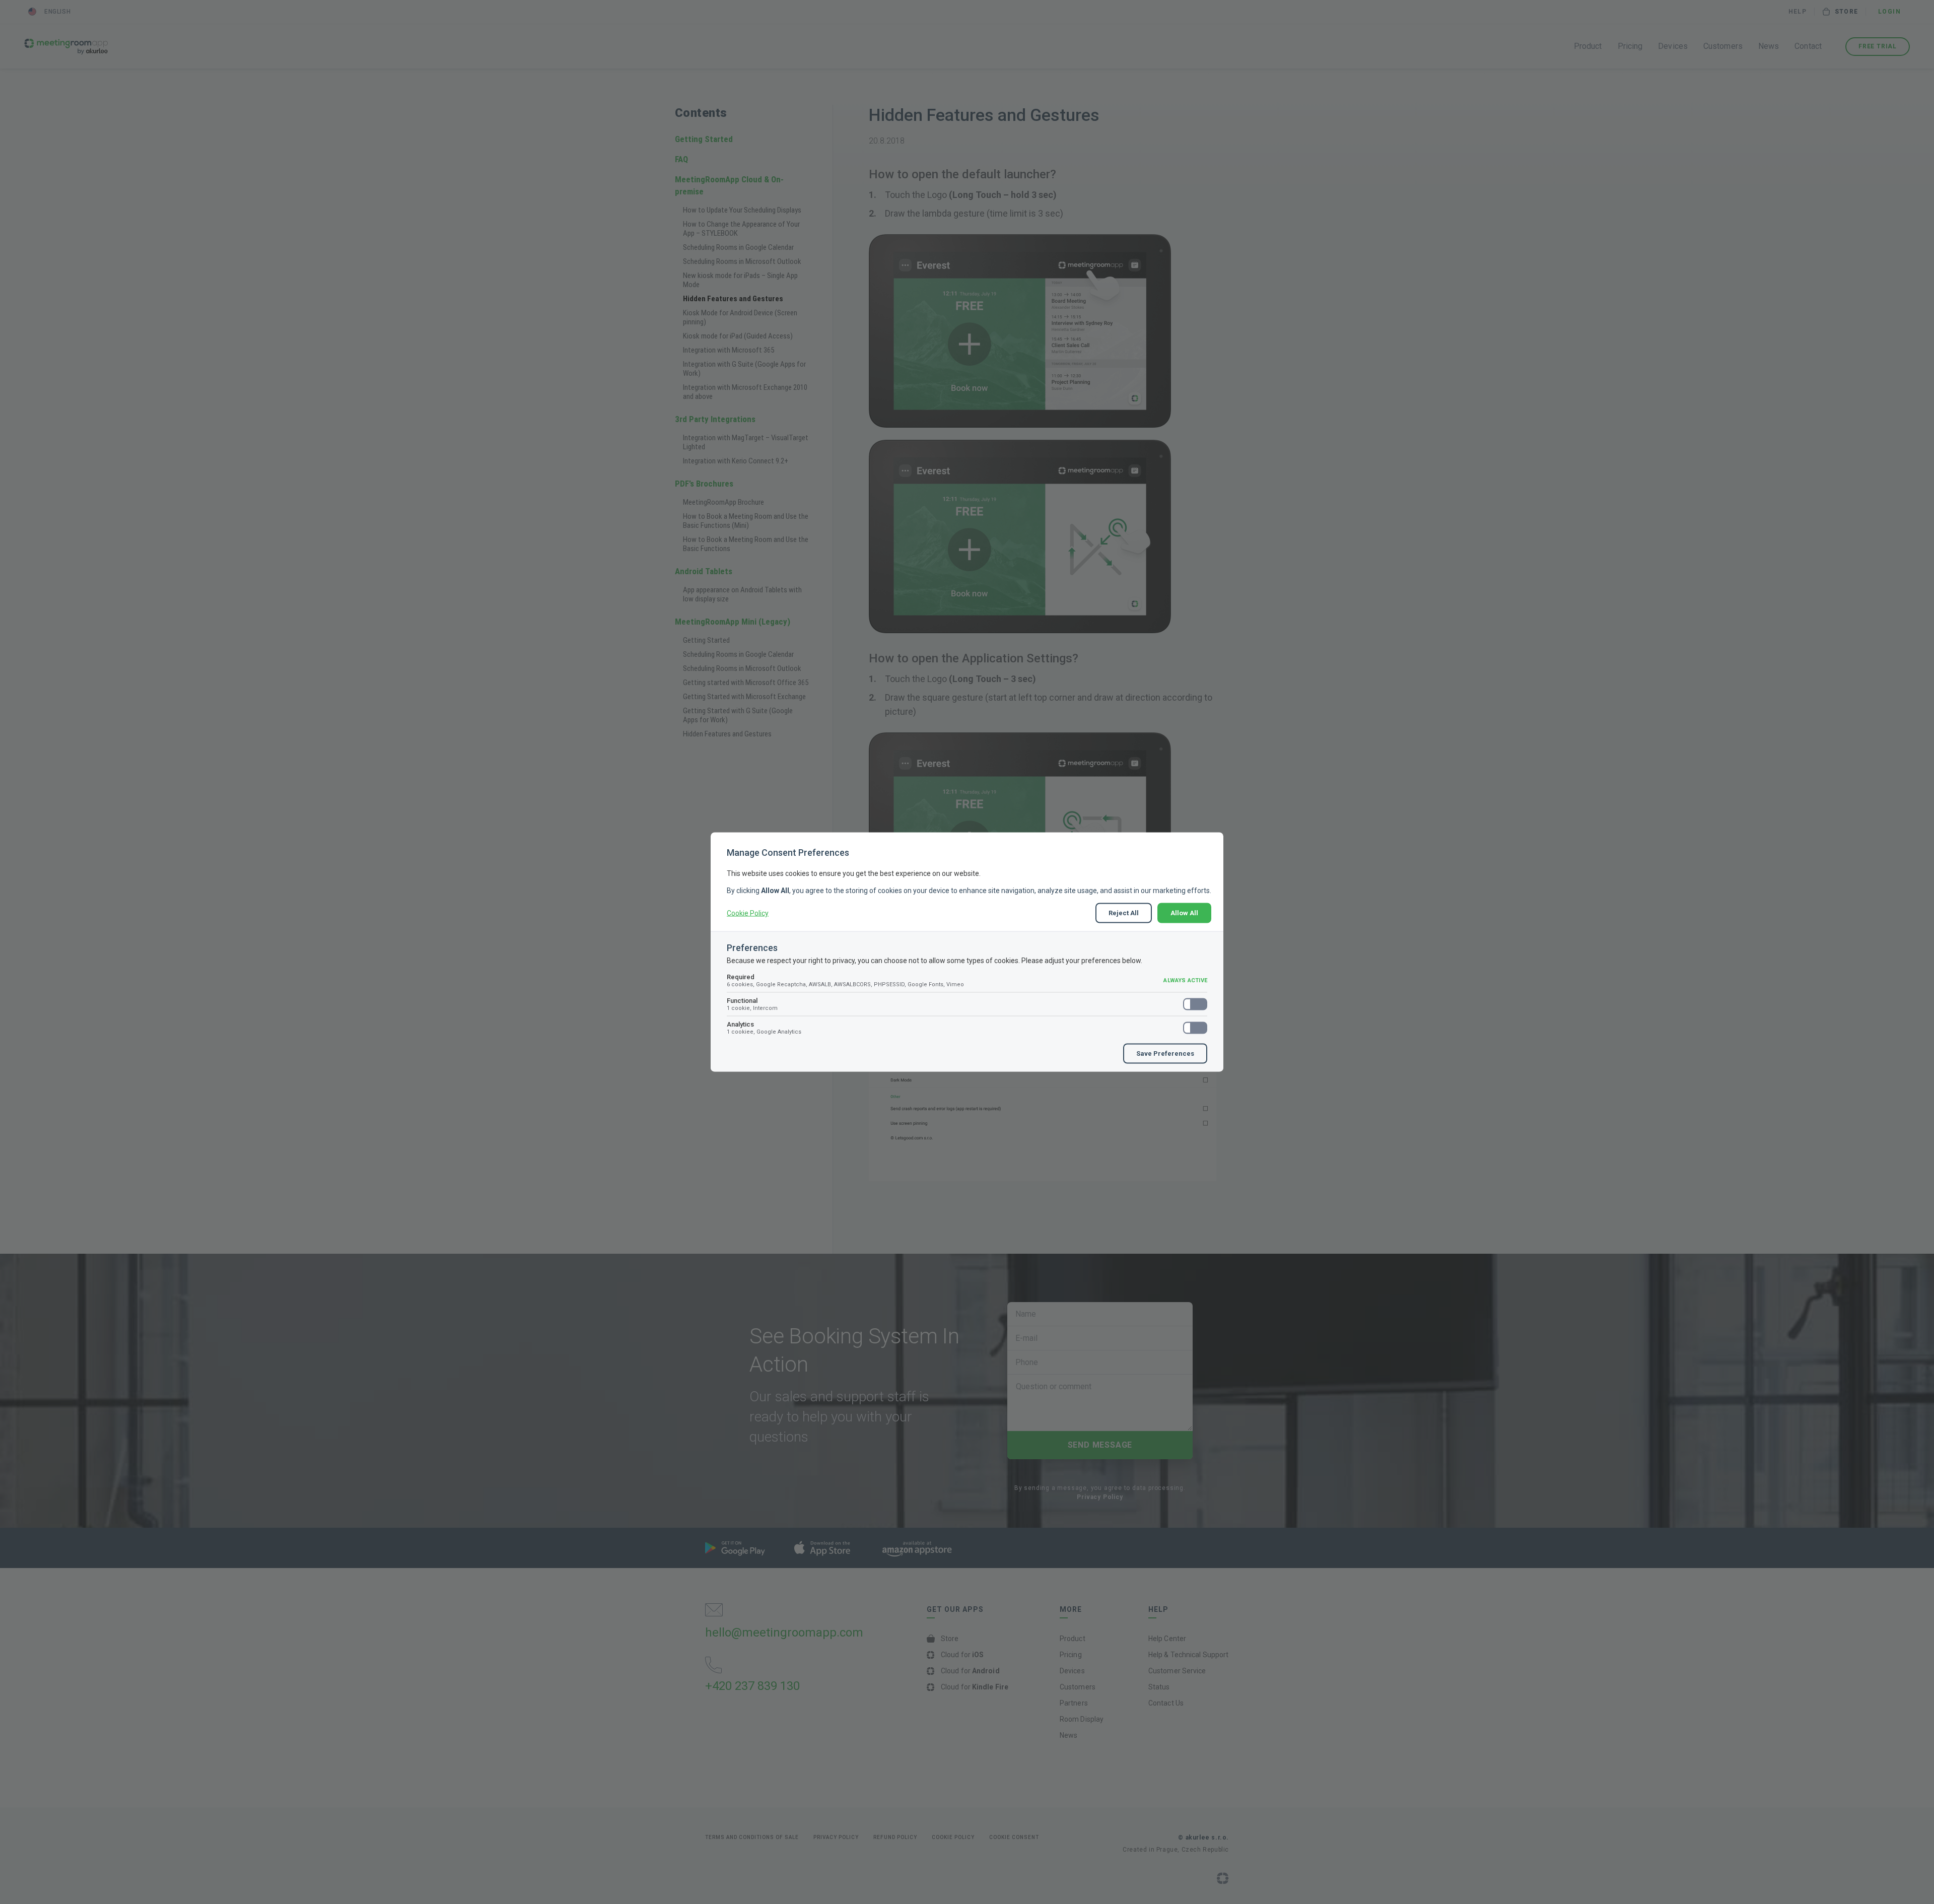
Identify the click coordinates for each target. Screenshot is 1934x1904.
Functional (752, 1004)
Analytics (764, 1028)
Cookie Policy (748, 913)
